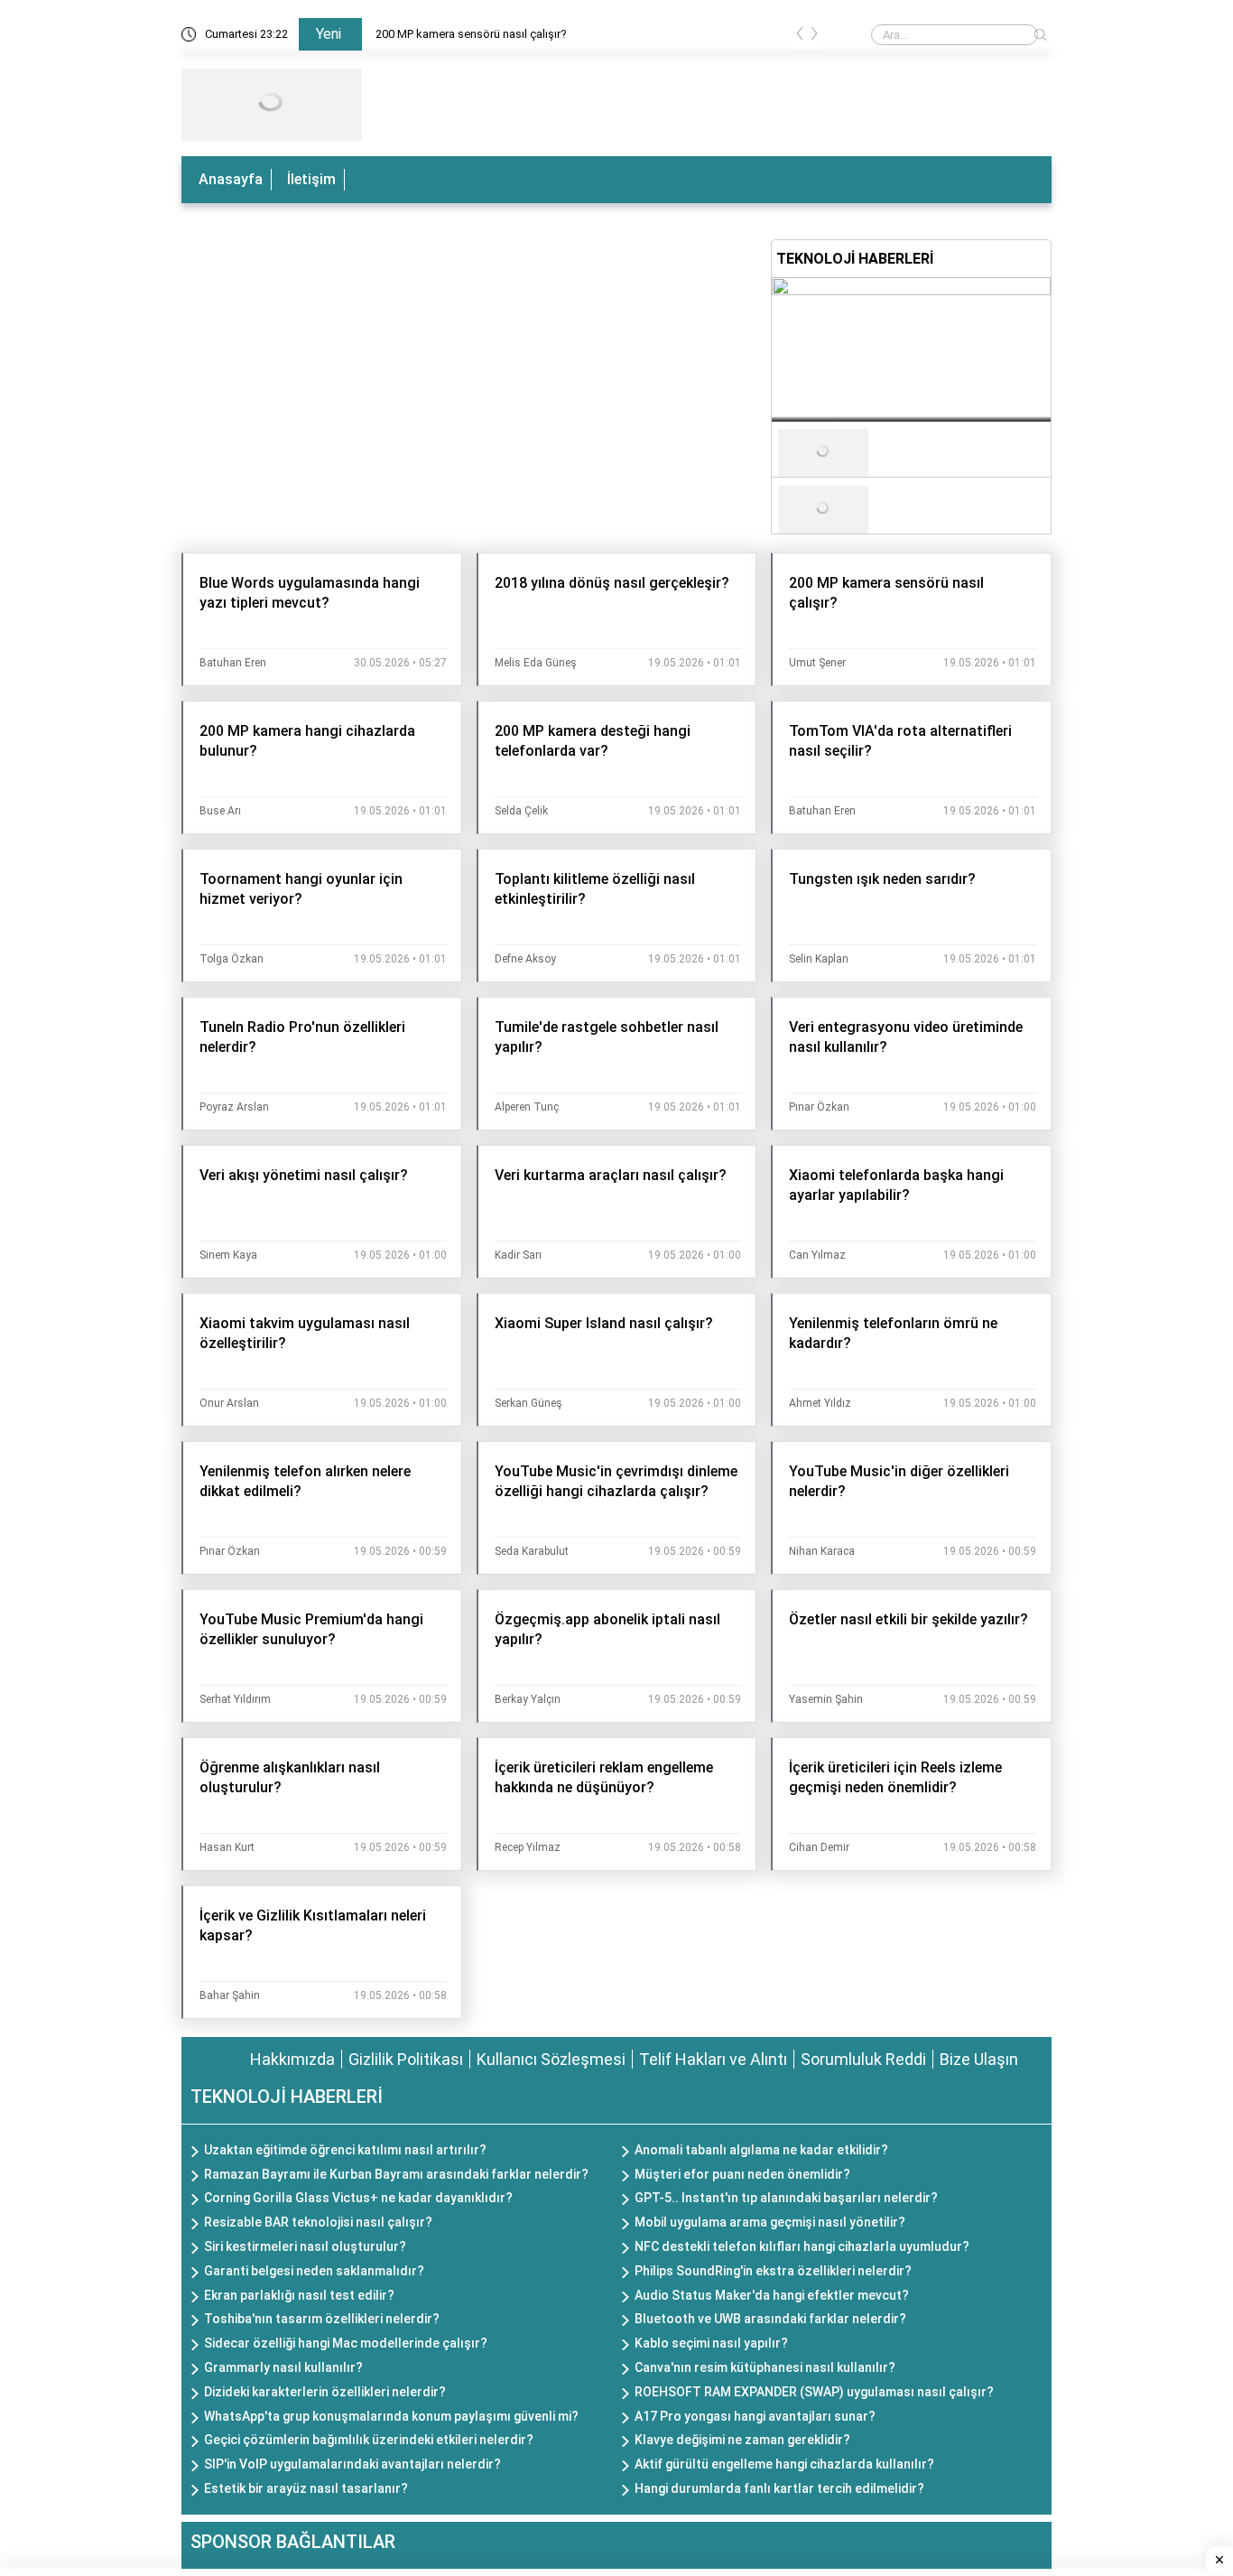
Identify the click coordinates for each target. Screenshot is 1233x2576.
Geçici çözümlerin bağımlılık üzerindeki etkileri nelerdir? (369, 2440)
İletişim (311, 179)
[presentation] (800, 37)
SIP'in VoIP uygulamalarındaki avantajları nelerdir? (352, 2464)
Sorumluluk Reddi (863, 2059)
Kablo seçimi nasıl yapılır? (711, 2343)
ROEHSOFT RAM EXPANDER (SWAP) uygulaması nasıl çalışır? (814, 2392)
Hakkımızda (292, 2059)
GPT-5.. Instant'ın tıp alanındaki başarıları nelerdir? (786, 2198)
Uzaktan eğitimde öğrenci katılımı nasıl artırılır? (345, 2150)
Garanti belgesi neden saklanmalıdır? (314, 2271)
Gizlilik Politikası (406, 2059)
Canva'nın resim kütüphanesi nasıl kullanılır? (765, 2367)
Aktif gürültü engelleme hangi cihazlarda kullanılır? (784, 2464)
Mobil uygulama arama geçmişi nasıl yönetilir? (770, 2222)
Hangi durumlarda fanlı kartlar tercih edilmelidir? (779, 2488)
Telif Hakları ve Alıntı (713, 2059)
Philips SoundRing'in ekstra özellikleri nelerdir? (773, 2271)
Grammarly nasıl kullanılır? (283, 2367)
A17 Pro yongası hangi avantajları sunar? (755, 2416)
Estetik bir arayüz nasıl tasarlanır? (306, 2488)
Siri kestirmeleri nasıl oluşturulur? (305, 2246)
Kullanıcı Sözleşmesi (551, 2059)
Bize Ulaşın (979, 2059)
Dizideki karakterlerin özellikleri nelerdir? (325, 2392)
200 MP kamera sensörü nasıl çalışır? (471, 34)
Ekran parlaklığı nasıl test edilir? (299, 2295)
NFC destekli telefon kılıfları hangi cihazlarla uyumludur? (802, 2246)
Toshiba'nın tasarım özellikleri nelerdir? (322, 2319)
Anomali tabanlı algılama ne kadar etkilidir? (761, 2150)
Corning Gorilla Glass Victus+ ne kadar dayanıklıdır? (358, 2198)
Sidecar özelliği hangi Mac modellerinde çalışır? (346, 2343)
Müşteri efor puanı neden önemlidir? (742, 2174)
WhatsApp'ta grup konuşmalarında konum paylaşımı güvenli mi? (391, 2416)
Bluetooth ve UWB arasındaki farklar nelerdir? (770, 2319)
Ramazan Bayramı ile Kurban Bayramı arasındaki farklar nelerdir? (396, 2174)
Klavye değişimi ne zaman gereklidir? (742, 2440)
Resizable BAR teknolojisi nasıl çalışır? (318, 2222)
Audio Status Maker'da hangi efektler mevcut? (772, 2295)
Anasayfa (231, 179)
